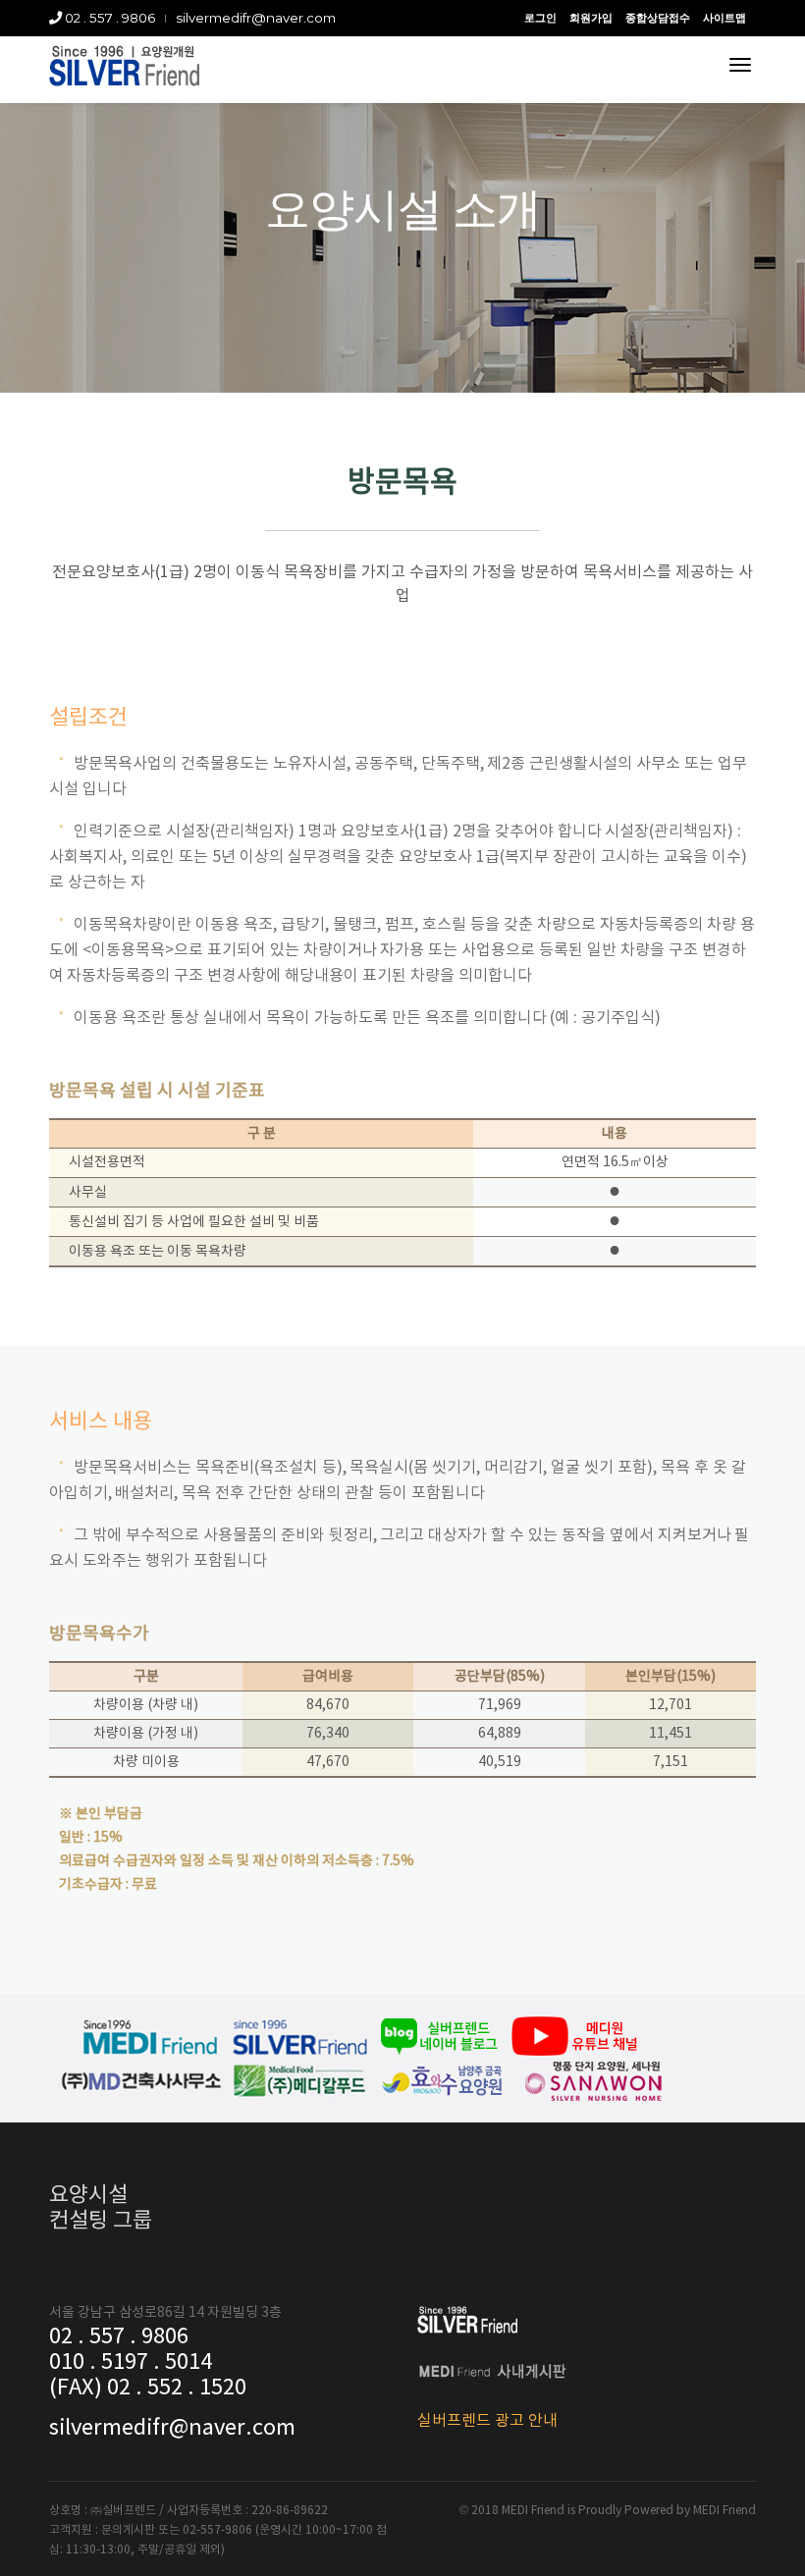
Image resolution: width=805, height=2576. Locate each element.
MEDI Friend (724, 2511)
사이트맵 (724, 18)
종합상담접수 (658, 18)
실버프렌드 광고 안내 (487, 2421)
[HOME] (124, 66)
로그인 (540, 18)
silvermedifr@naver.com (256, 18)
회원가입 (591, 18)
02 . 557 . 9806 (108, 18)
